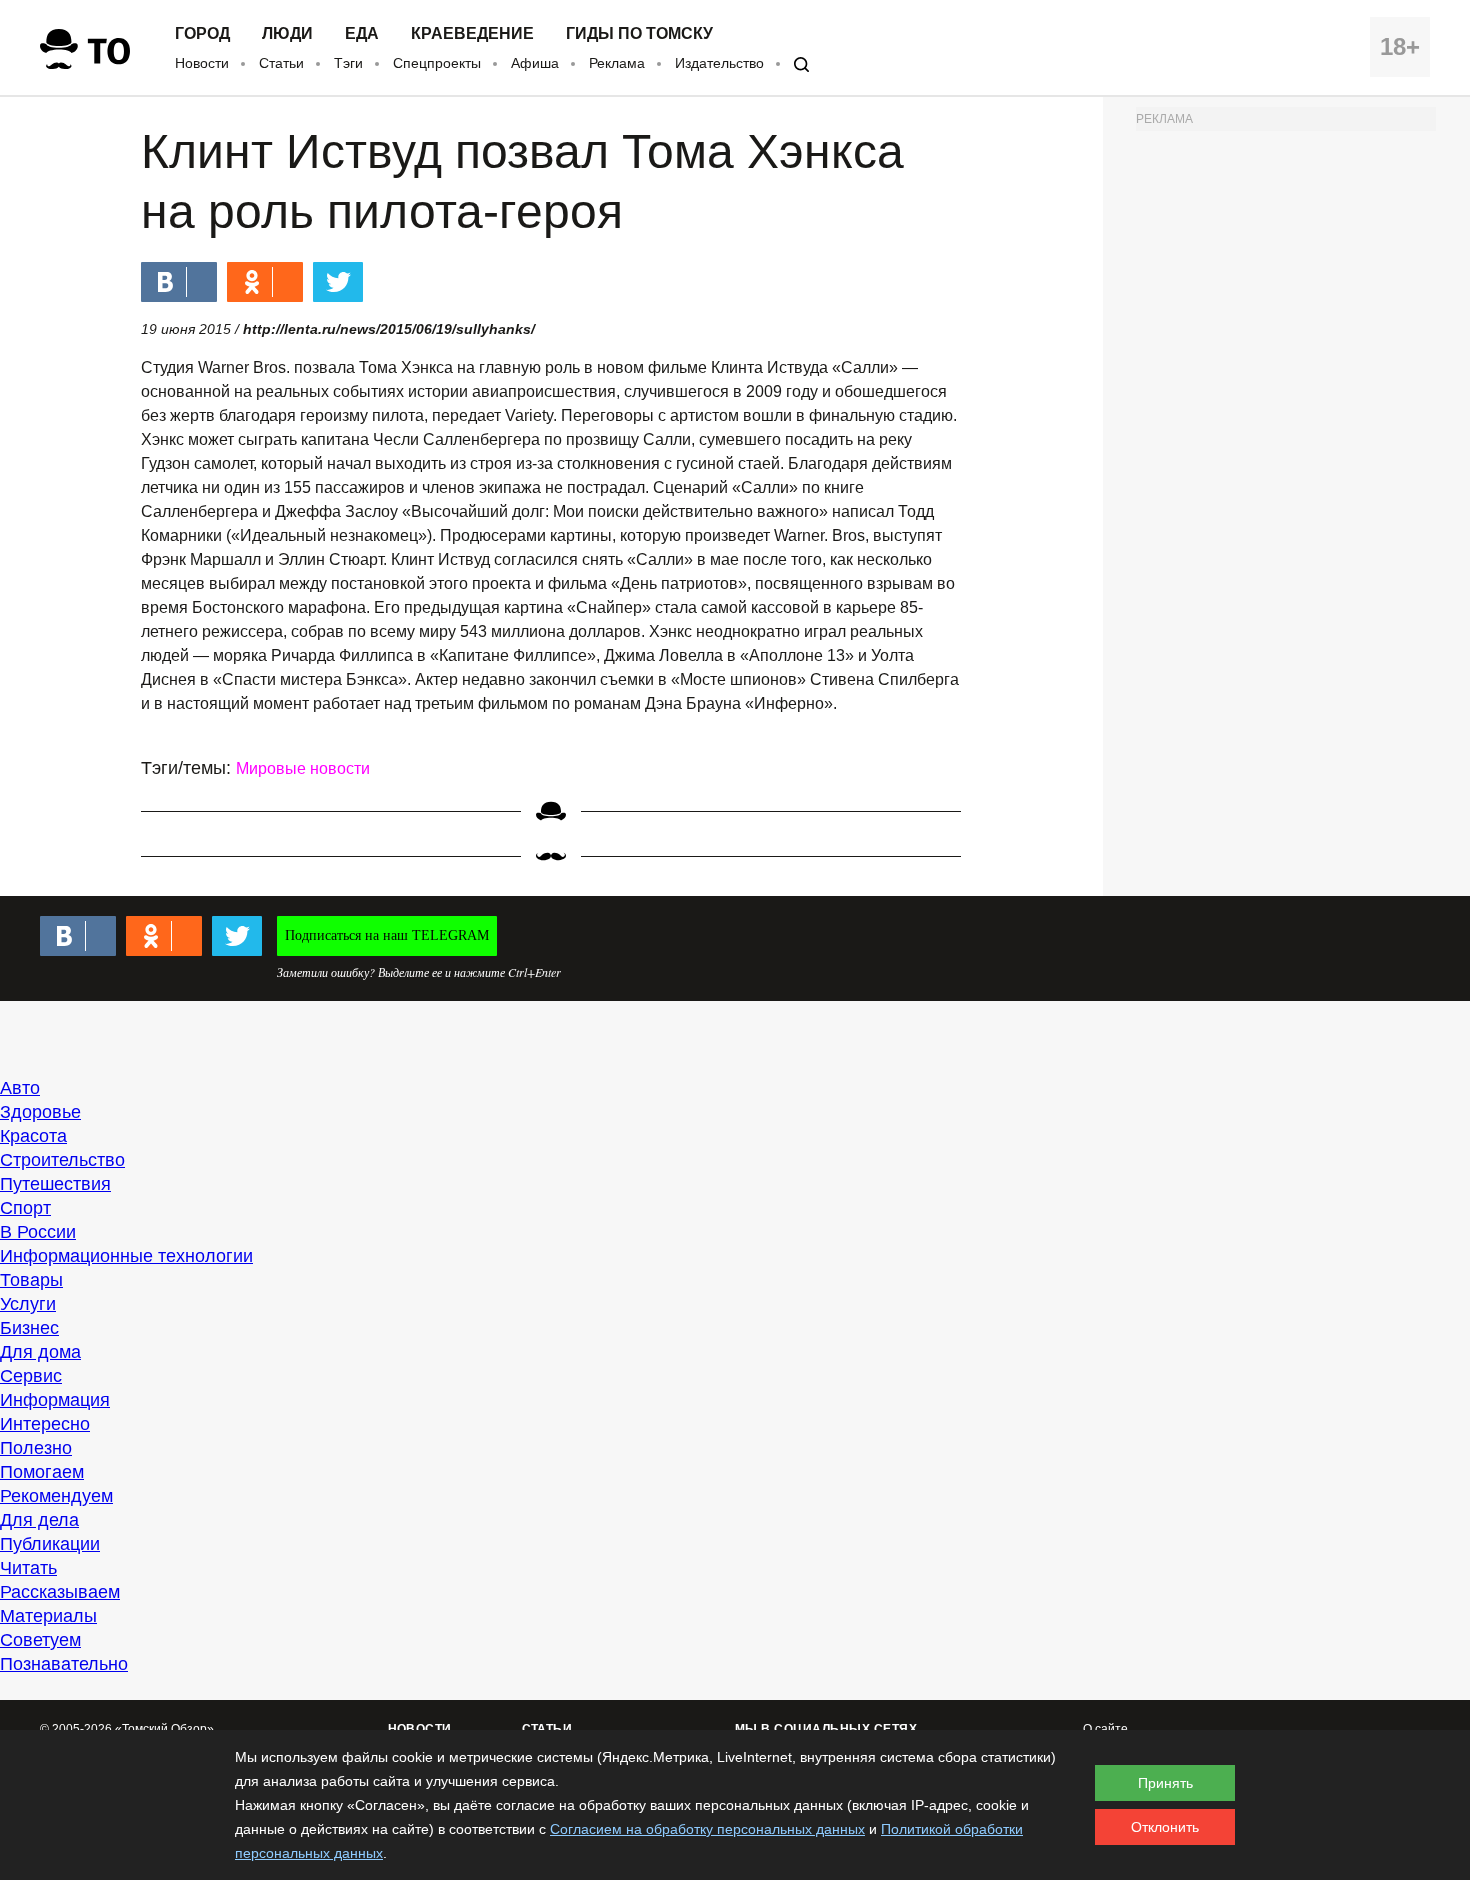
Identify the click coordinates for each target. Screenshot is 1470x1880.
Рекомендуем (56, 1496)
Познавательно (64, 1664)
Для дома (40, 1352)
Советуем (40, 1640)
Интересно (45, 1424)
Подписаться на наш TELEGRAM (387, 935)
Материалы (48, 1616)
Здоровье (40, 1112)
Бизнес (29, 1328)
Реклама (617, 63)
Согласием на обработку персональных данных (707, 1829)
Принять (1165, 1783)
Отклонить (1165, 1827)
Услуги (28, 1304)
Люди (287, 34)
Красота (33, 1136)
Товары (31, 1280)
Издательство (719, 63)
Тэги (348, 63)
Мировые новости (303, 768)
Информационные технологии (126, 1256)
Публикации (50, 1544)
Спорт (25, 1208)
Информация (55, 1400)
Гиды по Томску (639, 34)
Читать (28, 1568)
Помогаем (42, 1472)
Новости (202, 63)
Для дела (39, 1520)
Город (202, 34)
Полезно (36, 1448)
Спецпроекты (437, 63)
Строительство (62, 1160)
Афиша (535, 63)
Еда (362, 34)
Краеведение (472, 34)
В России (38, 1232)
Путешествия (55, 1184)
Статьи (281, 63)
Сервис (31, 1376)
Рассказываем (60, 1592)
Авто (20, 1088)
